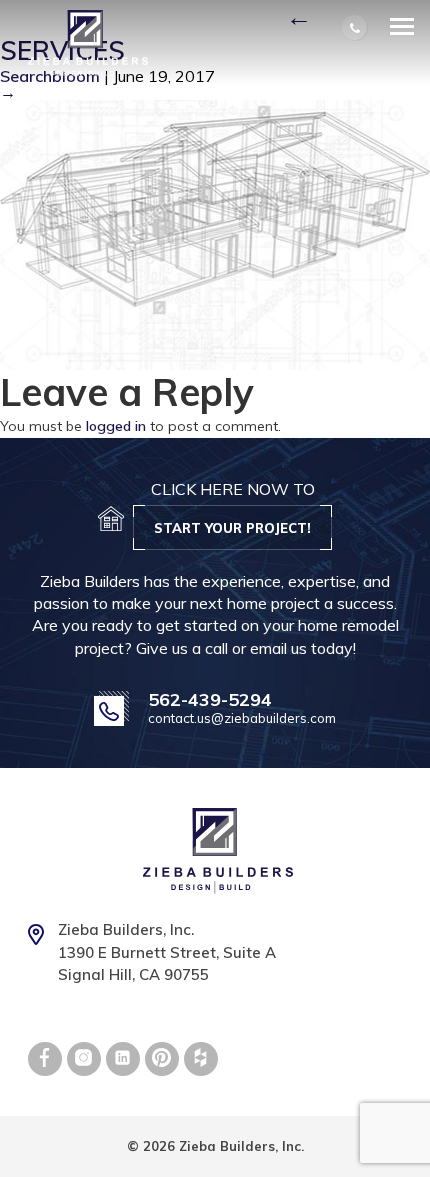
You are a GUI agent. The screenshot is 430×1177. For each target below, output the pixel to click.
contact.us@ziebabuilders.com (242, 718)
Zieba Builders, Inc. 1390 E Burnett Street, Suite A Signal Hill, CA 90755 (167, 952)
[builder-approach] (215, 233)
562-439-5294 (210, 700)
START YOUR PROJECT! (232, 528)
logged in (116, 426)
